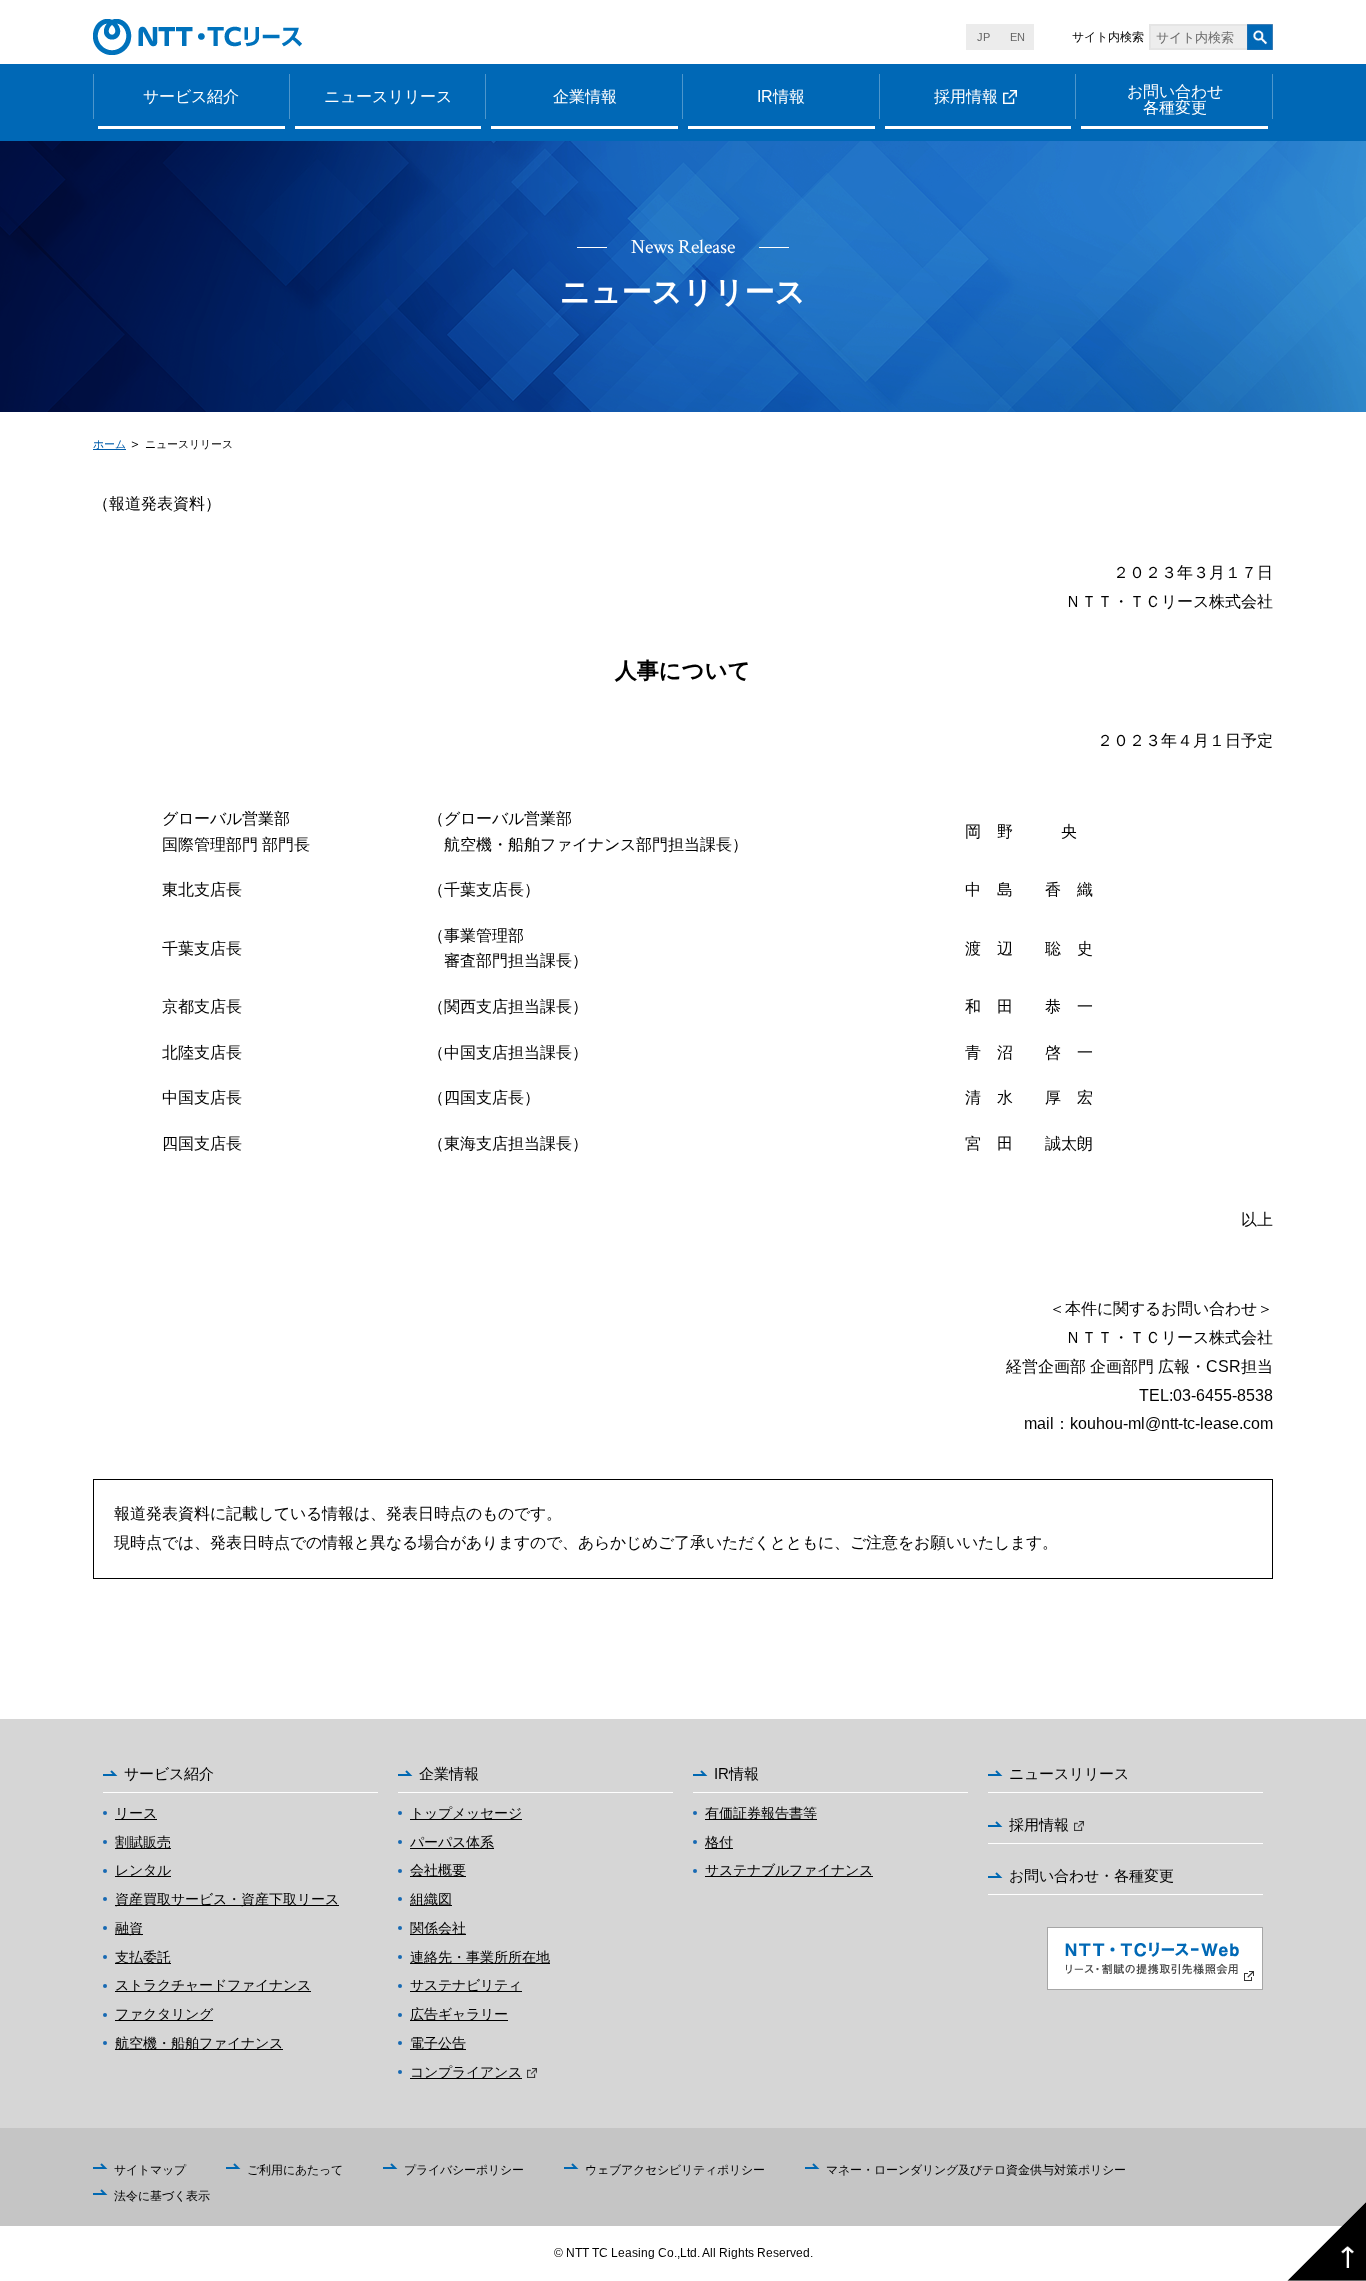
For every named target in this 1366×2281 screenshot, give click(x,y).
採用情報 (966, 96)
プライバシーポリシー (464, 2170)
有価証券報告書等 (761, 1813)
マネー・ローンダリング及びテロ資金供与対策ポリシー (976, 2170)
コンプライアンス (466, 2072)
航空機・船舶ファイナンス (199, 2043)
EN (1017, 37)
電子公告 (438, 2043)
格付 (719, 1842)
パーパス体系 (452, 1842)
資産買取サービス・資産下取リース (227, 1899)
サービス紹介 (191, 96)
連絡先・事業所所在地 (480, 1957)
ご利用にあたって (295, 2170)
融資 (129, 1928)
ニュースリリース (388, 96)
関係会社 (438, 1928)
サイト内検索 (1108, 37)
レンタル (143, 1870)
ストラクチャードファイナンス (213, 1985)
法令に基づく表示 (162, 2196)
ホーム (109, 444)
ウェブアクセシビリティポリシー (675, 2170)
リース (136, 1813)
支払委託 (143, 1957)
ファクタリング (164, 2014)
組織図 (431, 1899)
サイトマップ (150, 2170)
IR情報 (781, 96)
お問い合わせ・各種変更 (1091, 1875)
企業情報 (585, 96)
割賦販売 (143, 1842)
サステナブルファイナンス (789, 1870)
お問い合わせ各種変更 (1175, 99)
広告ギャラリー (459, 2014)
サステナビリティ (466, 1985)
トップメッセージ (466, 1813)
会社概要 (438, 1870)
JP (983, 37)
